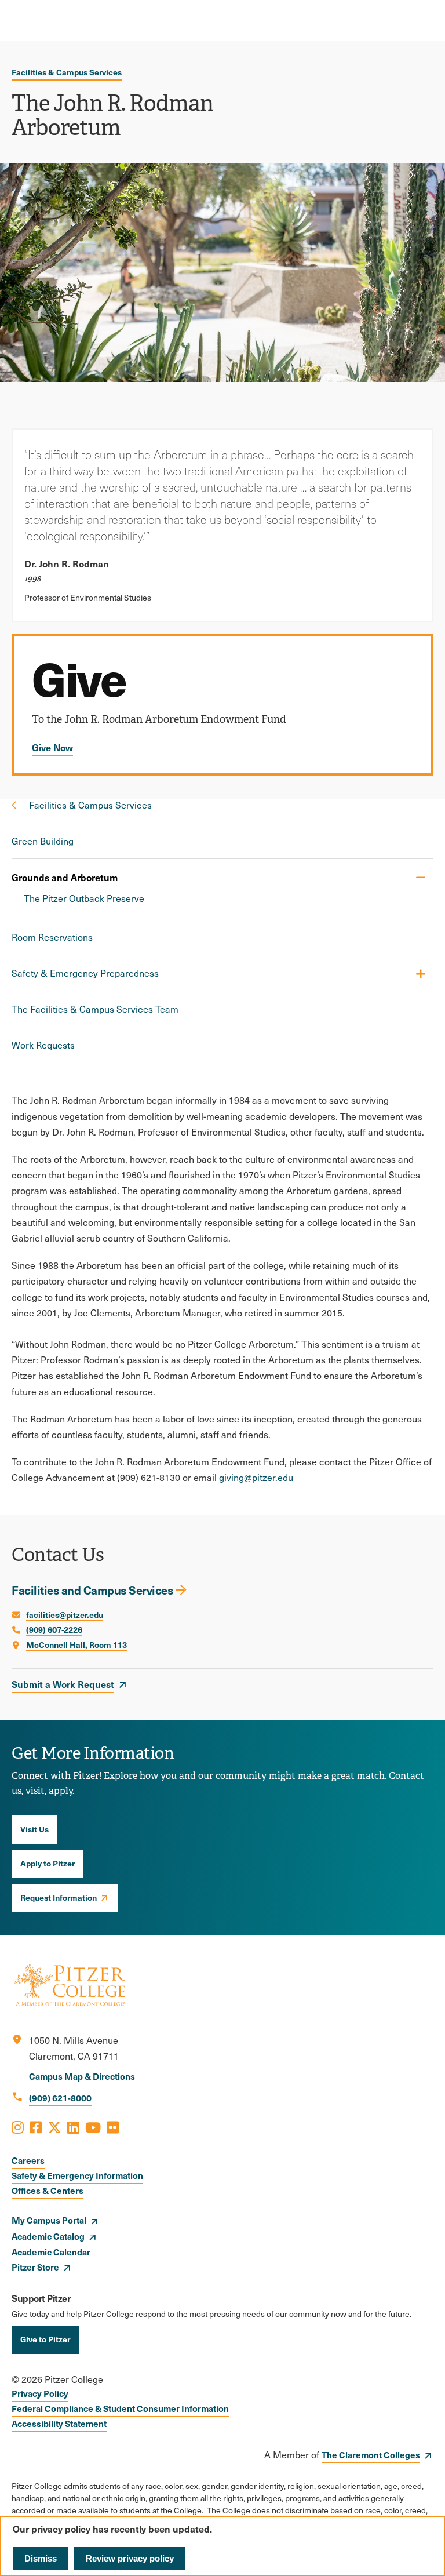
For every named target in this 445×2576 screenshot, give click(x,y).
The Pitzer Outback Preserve (84, 898)
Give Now (52, 747)
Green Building (43, 841)
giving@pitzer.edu (256, 1477)
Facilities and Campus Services (92, 1590)
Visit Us (34, 1829)
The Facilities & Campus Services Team (95, 1009)
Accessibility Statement (59, 2423)
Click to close (420, 877)
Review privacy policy (130, 2558)
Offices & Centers (48, 2190)
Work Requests (43, 1045)
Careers (28, 2160)
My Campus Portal (49, 2220)
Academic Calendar (51, 2252)
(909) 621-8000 (60, 2097)
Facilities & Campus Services (67, 72)
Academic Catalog (48, 2236)
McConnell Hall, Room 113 (76, 1644)
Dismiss (41, 2558)
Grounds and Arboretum (65, 877)
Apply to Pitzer (48, 1863)
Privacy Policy (40, 2393)
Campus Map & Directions (82, 2076)
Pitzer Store (35, 2267)
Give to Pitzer (45, 2339)
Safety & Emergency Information (77, 2175)
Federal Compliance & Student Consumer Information (120, 2408)
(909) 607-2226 (54, 1629)
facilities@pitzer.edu (65, 1614)
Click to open (420, 974)
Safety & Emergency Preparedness (85, 973)
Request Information (59, 1897)
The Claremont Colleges (371, 2455)
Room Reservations (52, 937)
